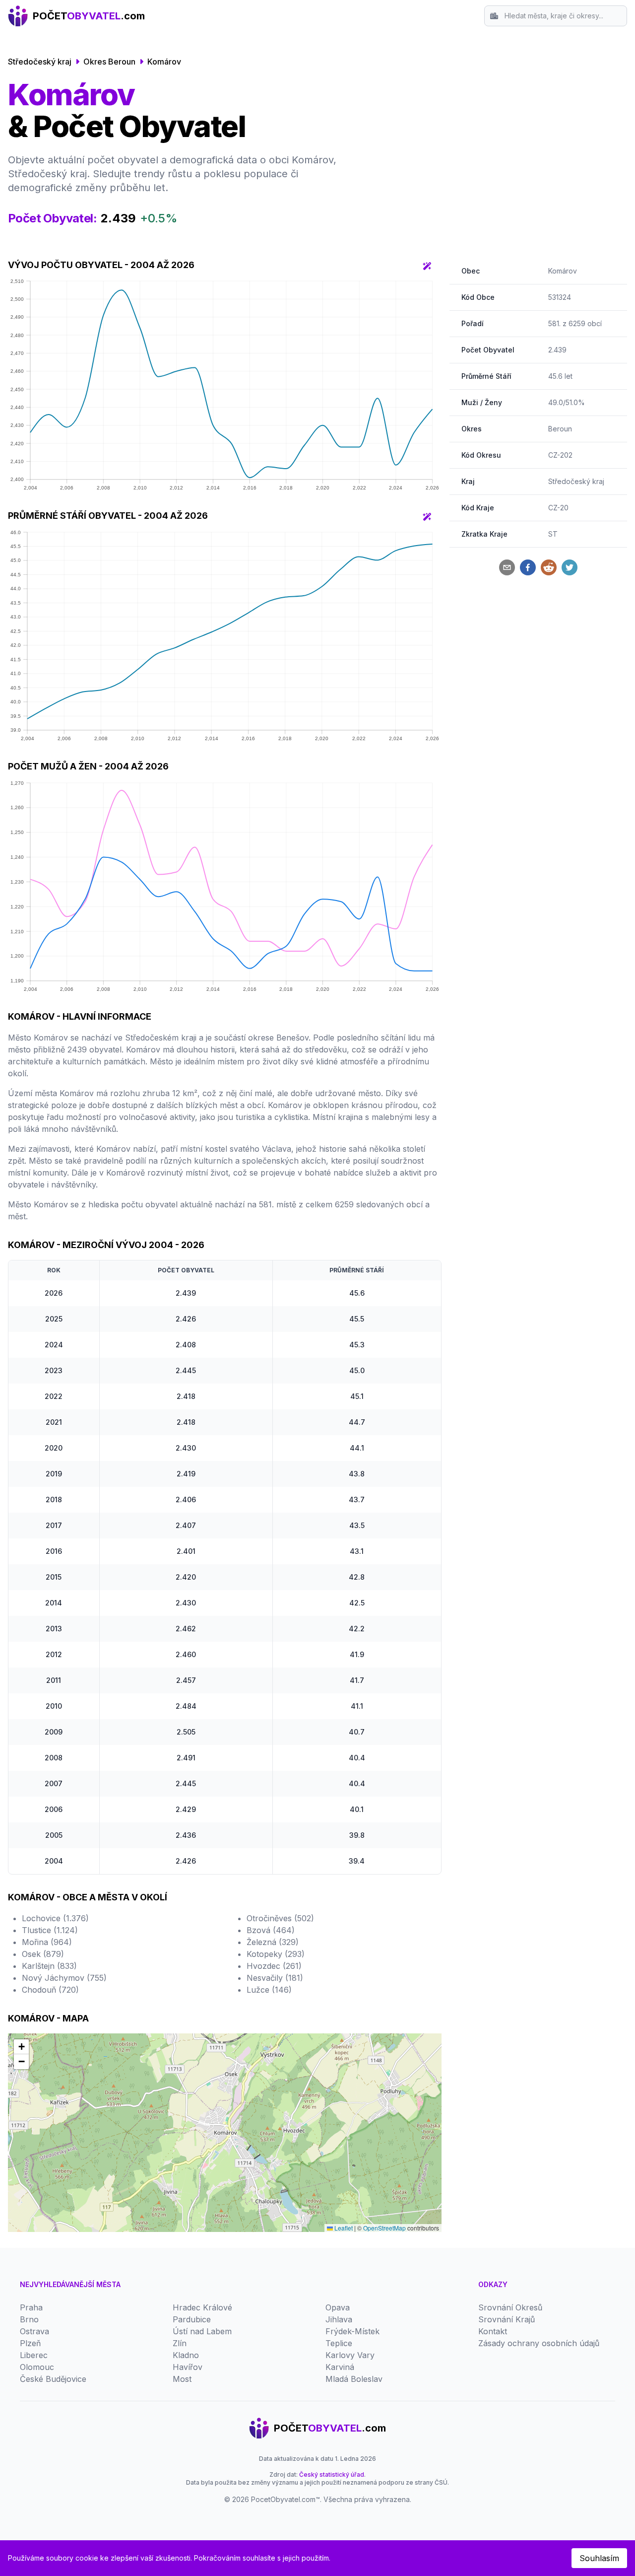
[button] (21, 2047)
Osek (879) (43, 1954)
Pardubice (192, 2319)
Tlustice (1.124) (50, 1930)
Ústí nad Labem (202, 2331)
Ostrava (34, 2331)
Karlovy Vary (350, 2355)
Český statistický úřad (332, 2474)
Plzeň (30, 2343)
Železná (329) (273, 1942)
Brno (29, 2319)
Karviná (340, 2367)
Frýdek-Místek (352, 2331)
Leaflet (343, 2228)
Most (182, 2379)
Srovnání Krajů (507, 2319)
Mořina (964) (47, 1942)
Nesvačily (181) (275, 1978)
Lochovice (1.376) (55, 1918)
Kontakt (493, 2331)
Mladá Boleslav (354, 2379)
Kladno (186, 2355)
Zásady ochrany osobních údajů (539, 2343)
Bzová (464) (271, 1930)
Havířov (188, 2367)
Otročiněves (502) (280, 1918)
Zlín (180, 2343)
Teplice (339, 2343)
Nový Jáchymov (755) (64, 1978)
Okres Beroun (109, 62)
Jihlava (339, 2319)
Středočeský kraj (40, 62)
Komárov (164, 62)
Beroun (560, 429)
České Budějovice (53, 2379)
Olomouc (37, 2367)
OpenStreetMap (384, 2228)
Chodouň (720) (50, 1990)
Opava (338, 2307)
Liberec (34, 2355)
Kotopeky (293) (276, 1954)
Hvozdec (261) (274, 1966)
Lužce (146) (269, 1990)
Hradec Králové (202, 2307)
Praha (31, 2307)
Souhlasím (599, 2558)
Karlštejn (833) (49, 1966)
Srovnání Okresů (510, 2307)
